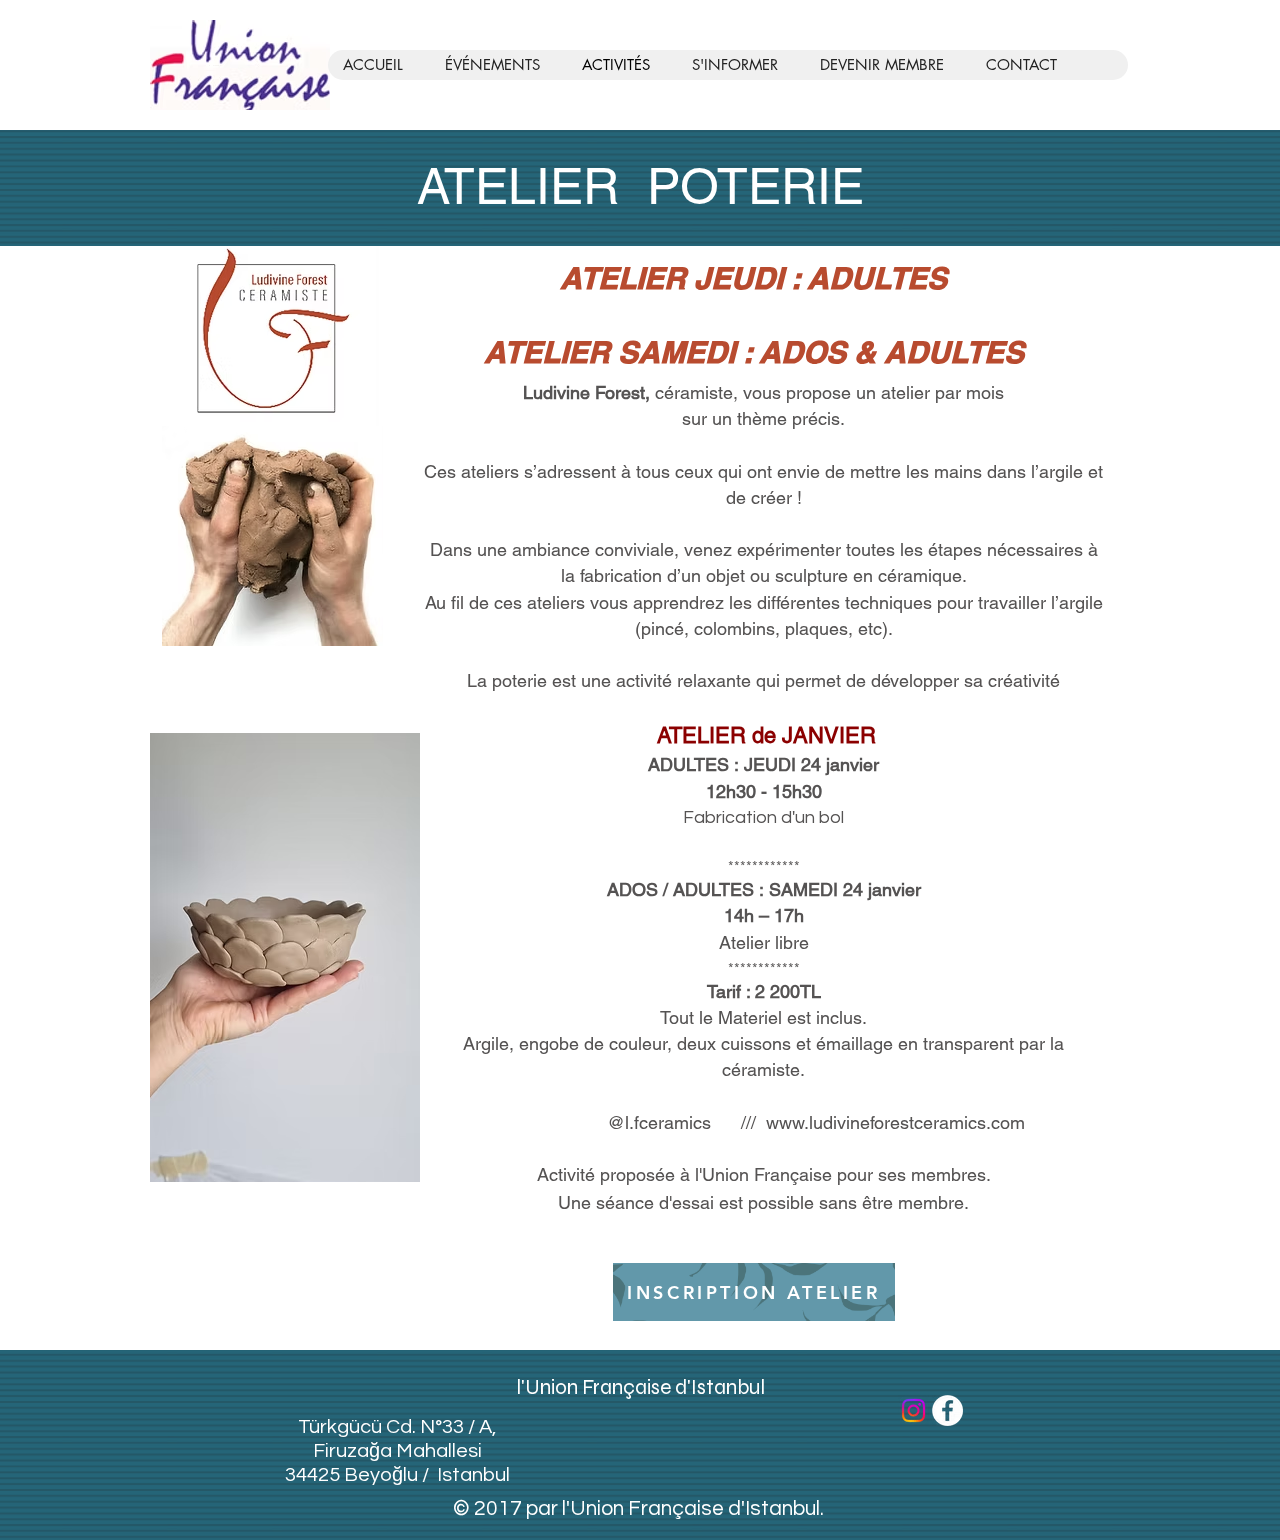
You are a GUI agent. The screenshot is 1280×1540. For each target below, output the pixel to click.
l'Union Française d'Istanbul (640, 1387)
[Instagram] (913, 1410)
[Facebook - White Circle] (947, 1410)
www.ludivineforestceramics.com (895, 1122)
